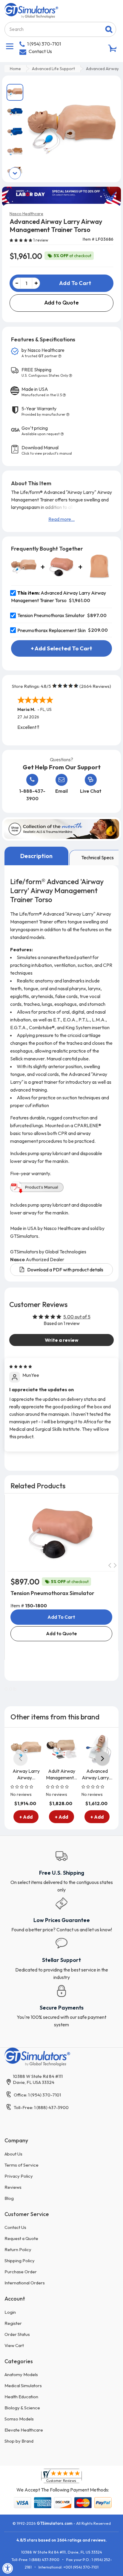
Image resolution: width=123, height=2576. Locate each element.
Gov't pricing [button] (41, 431)
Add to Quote (61, 303)
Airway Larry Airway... (26, 1774)
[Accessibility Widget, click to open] (8, 2568)
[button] (21, 240)
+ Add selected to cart (61, 648)
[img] (21, 1366)
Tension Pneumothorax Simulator (51, 615)
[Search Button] (109, 29)
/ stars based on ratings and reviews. (62, 2540)
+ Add (26, 1817)
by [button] (43, 353)
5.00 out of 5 (77, 1317)
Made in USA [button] (42, 392)
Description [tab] (36, 856)
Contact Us (40, 51)
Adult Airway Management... (61, 1774)
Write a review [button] (62, 1340)
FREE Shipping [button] (45, 372)
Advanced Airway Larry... (97, 1774)
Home (15, 69)
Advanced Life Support (53, 69)
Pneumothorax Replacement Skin (52, 630)
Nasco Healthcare (26, 214)
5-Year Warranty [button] (43, 411)
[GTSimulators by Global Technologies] (31, 10)
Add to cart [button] (61, 1617)
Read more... (61, 519)
